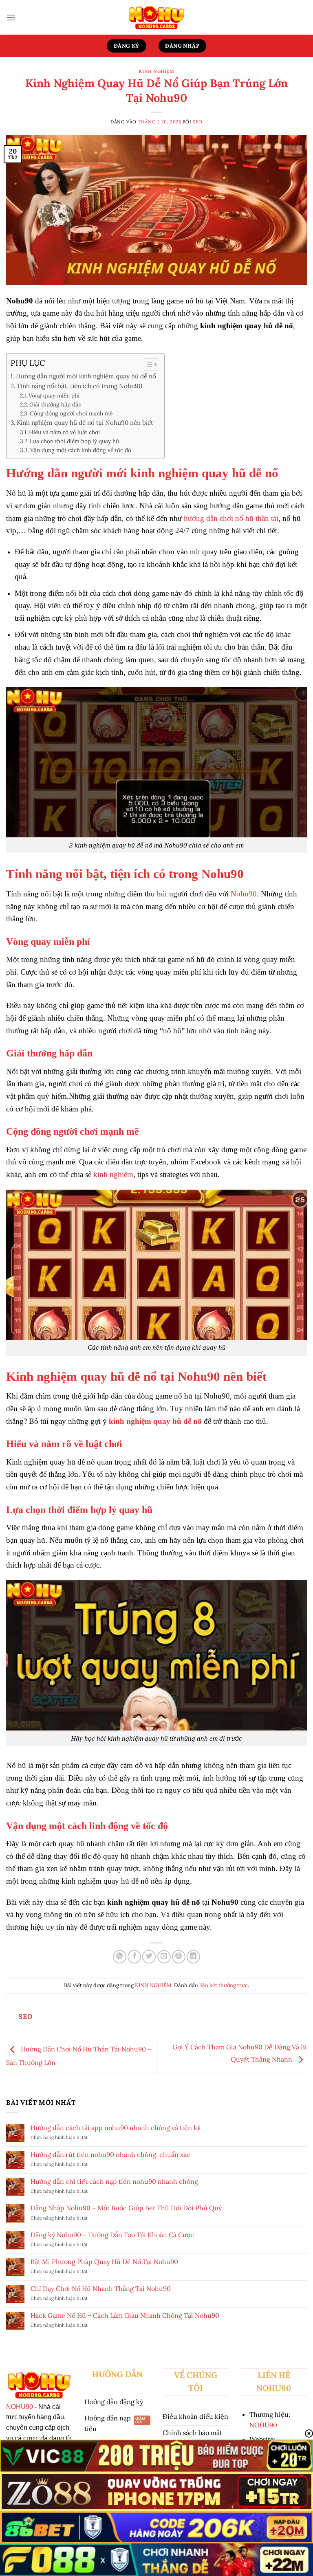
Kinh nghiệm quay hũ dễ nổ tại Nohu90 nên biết (85, 423)
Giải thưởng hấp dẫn (55, 404)
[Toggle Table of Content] (147, 365)
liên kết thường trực (224, 1985)
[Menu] (11, 17)
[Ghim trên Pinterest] (179, 1957)
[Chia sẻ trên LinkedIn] (193, 1957)
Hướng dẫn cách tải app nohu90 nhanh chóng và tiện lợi (116, 2128)
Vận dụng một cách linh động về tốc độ (82, 450)
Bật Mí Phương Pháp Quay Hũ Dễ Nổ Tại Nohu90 (104, 2262)
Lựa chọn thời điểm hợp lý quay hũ (74, 441)
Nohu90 (244, 894)
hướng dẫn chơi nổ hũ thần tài (231, 518)
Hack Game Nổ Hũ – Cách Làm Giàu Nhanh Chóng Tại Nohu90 (125, 2316)
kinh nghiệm (113, 1174)
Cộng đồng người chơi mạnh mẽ (71, 413)
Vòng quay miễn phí (54, 395)
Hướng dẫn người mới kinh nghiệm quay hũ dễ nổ (86, 376)
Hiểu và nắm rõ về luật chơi (64, 432)
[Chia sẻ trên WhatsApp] (120, 1957)
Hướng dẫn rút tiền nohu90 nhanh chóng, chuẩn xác (110, 2155)
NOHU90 (20, 2407)
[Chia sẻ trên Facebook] (134, 1957)
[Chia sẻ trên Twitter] (149, 1957)
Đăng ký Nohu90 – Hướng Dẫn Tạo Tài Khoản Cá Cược (112, 2235)
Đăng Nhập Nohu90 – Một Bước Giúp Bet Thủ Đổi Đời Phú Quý (126, 2208)
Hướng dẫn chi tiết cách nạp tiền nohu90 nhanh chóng (114, 2182)
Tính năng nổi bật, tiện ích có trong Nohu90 (79, 386)
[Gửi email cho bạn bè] (164, 1957)
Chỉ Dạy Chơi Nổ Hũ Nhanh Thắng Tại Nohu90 (101, 2289)
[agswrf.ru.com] (157, 17)
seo (198, 122)
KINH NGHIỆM (156, 71)
